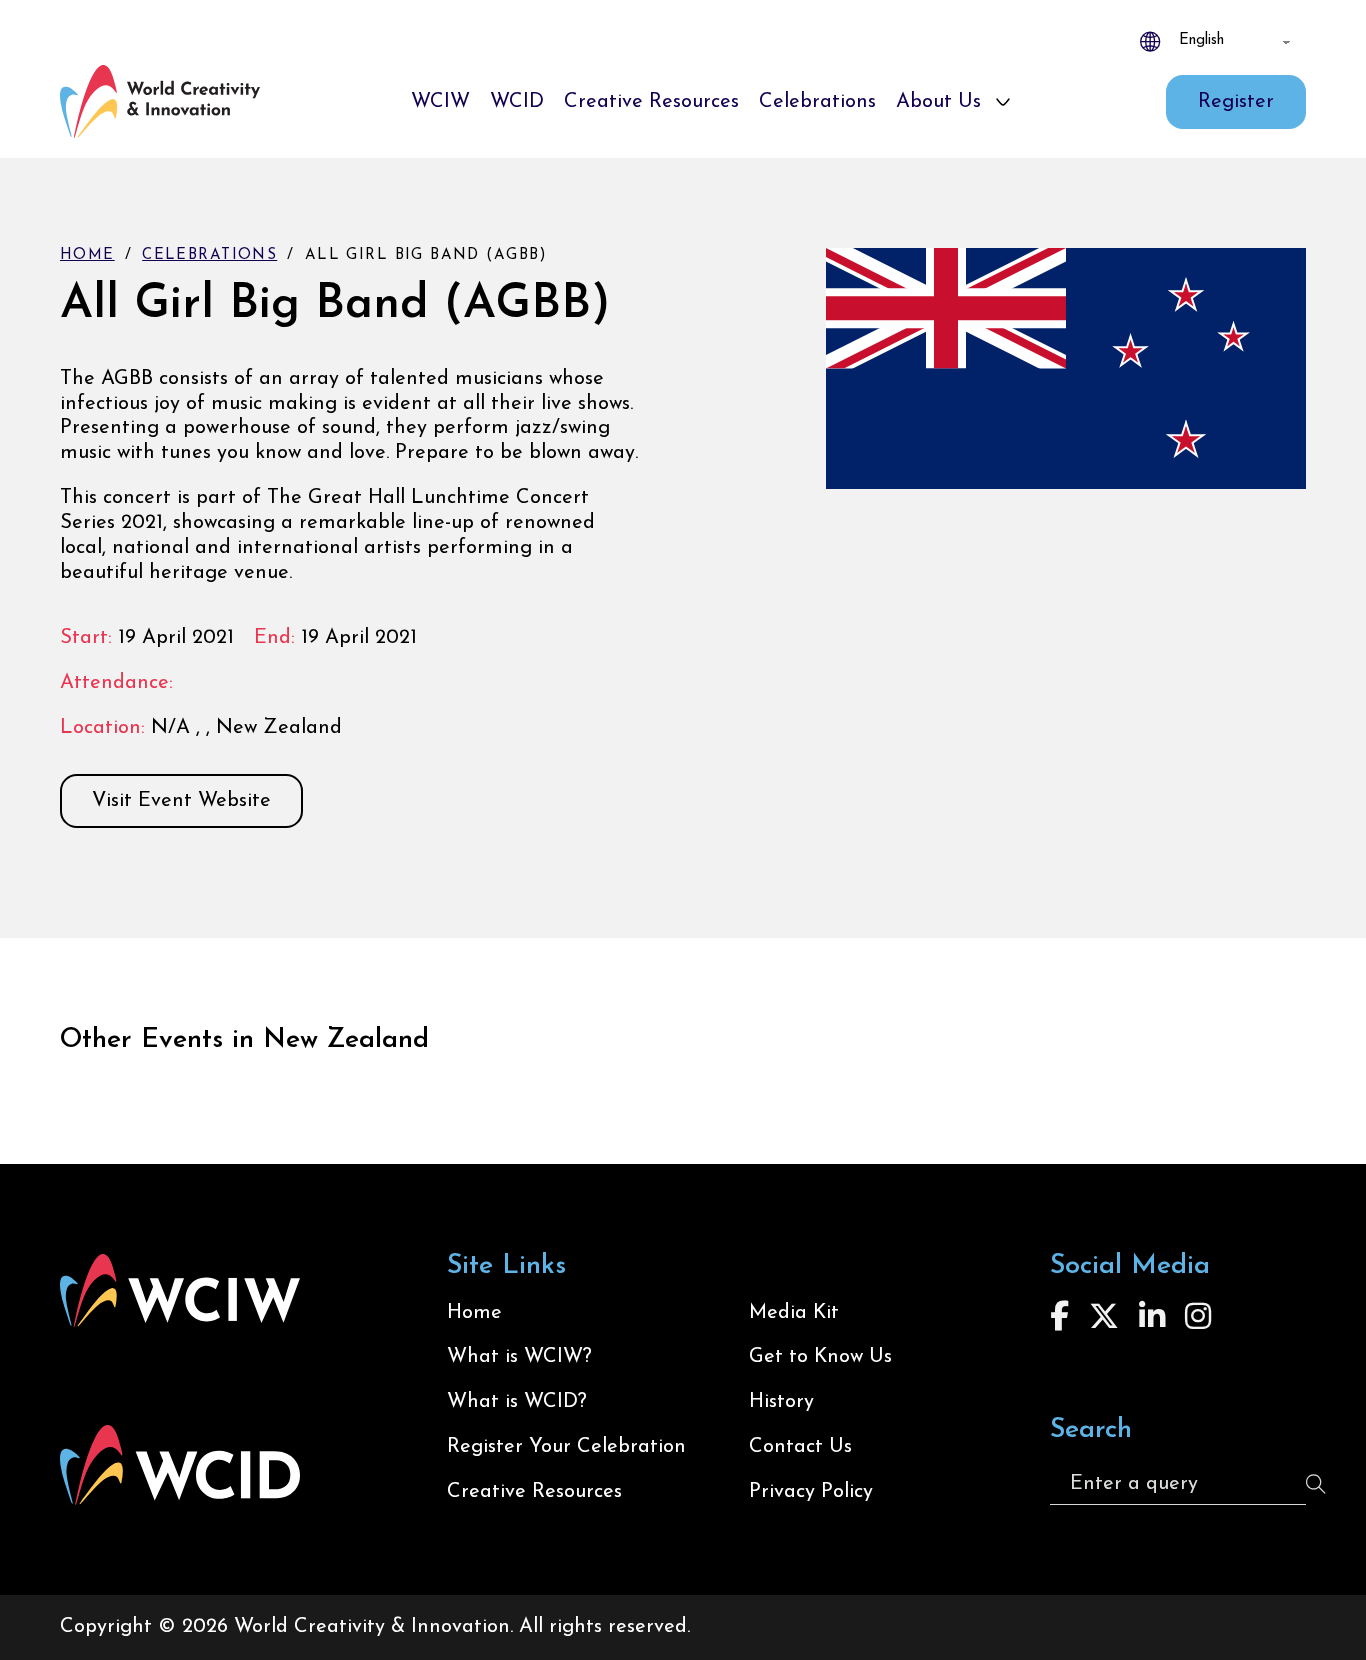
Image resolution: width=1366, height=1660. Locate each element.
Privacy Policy (811, 1492)
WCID (517, 102)
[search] (1316, 1484)
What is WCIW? (519, 1357)
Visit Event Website (181, 801)
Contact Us (800, 1447)
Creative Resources (651, 102)
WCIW (440, 102)
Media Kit (794, 1313)
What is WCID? (517, 1402)
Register (1236, 102)
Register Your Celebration (566, 1447)
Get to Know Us (820, 1357)
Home (87, 255)
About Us (938, 102)
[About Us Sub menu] (1003, 102)
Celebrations (817, 102)
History (781, 1402)
